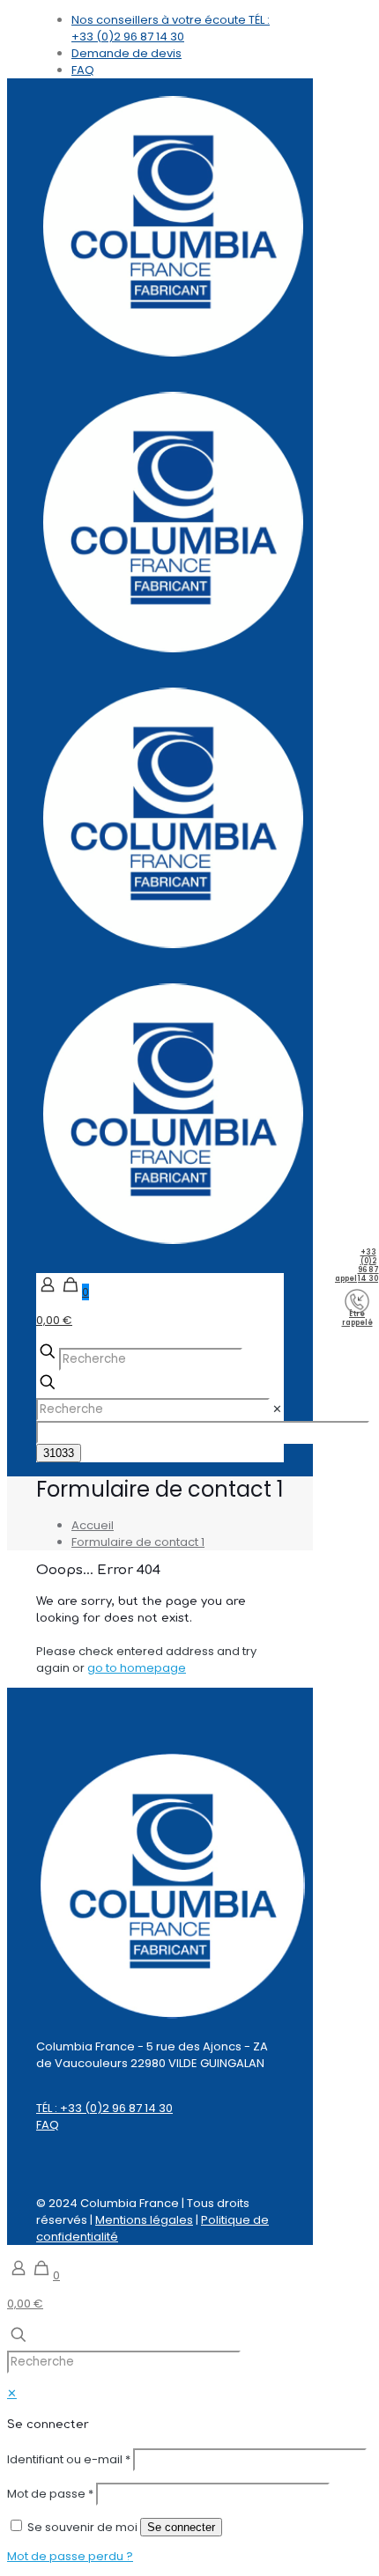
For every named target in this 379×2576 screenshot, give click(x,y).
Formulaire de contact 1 (138, 1542)
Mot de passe (50, 2494)
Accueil (93, 1525)
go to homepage (137, 1668)
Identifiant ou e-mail (69, 2459)
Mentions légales (144, 2220)
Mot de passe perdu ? (70, 2556)
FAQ (48, 2125)
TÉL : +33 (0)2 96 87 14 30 (104, 2108)
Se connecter (181, 2527)
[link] (277, 1409)
